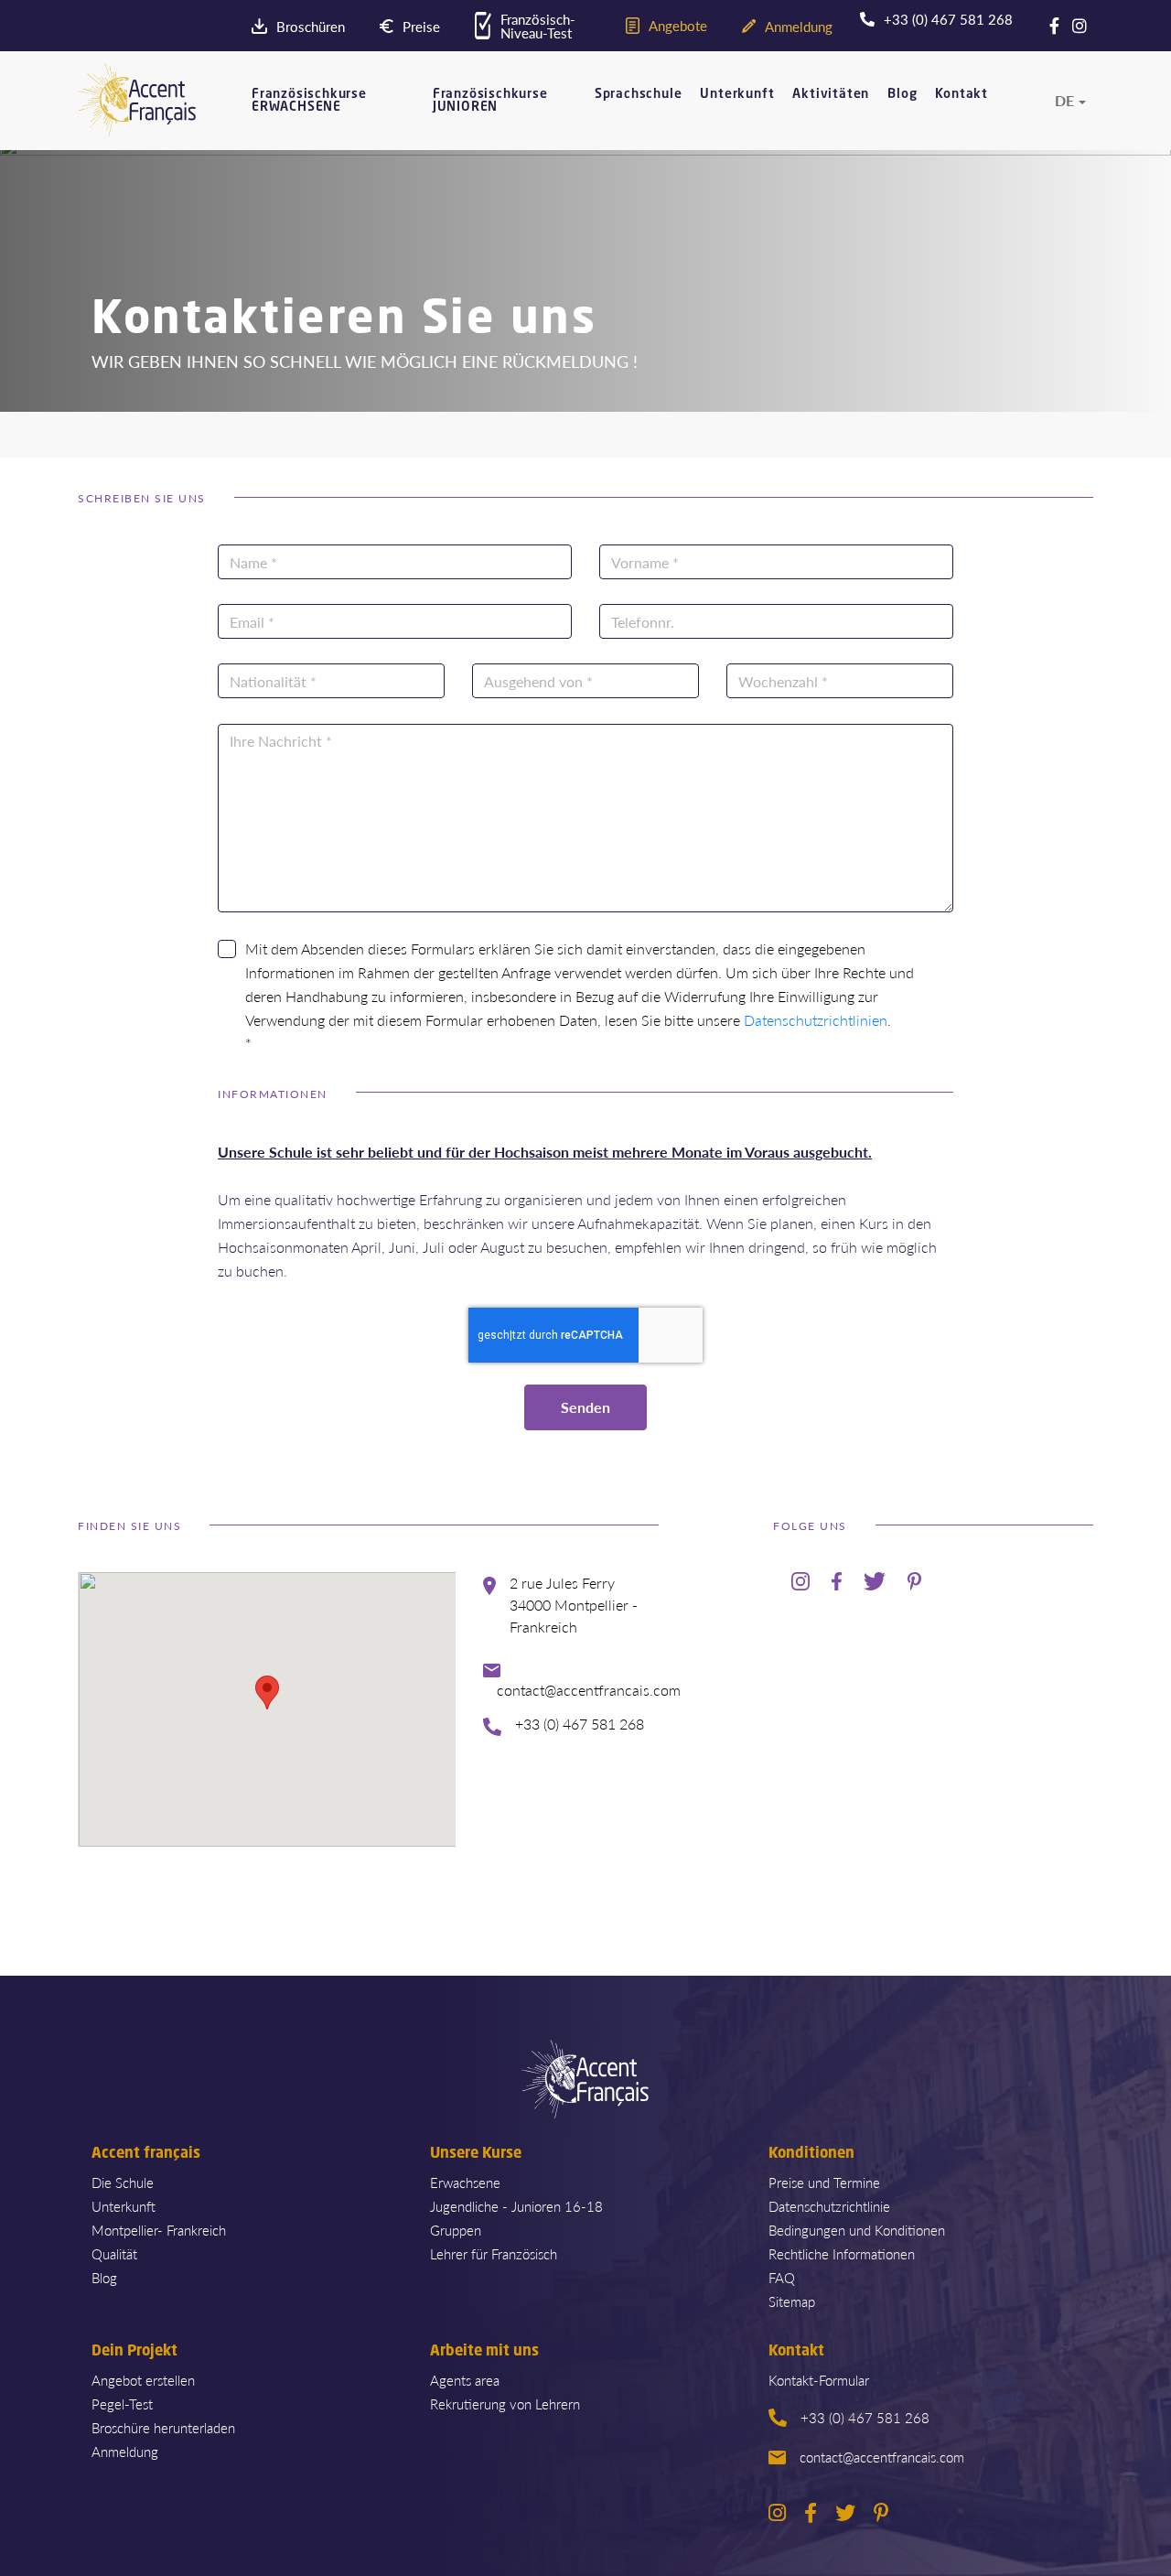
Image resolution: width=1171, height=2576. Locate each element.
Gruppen (456, 2230)
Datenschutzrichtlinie (829, 2206)
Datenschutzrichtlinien (816, 1020)
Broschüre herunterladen (163, 2427)
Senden (585, 1407)
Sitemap (792, 2301)
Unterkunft (737, 94)
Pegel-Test (122, 2404)
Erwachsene (465, 2182)
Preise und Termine (824, 2182)
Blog (902, 94)
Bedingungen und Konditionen (857, 2230)
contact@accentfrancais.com (882, 2457)
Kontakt (962, 94)
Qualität (114, 2253)
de (1064, 101)
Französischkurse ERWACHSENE (309, 101)
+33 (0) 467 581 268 (865, 2417)
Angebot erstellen (143, 2380)
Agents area (465, 2380)
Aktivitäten (831, 94)
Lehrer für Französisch (494, 2253)
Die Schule (123, 2182)
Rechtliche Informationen (842, 2253)
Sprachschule (639, 94)
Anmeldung (125, 2451)
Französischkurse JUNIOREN (490, 101)
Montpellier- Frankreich (159, 2230)
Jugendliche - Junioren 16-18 (516, 2206)
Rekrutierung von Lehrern (505, 2404)
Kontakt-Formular (819, 2380)
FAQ (782, 2277)
